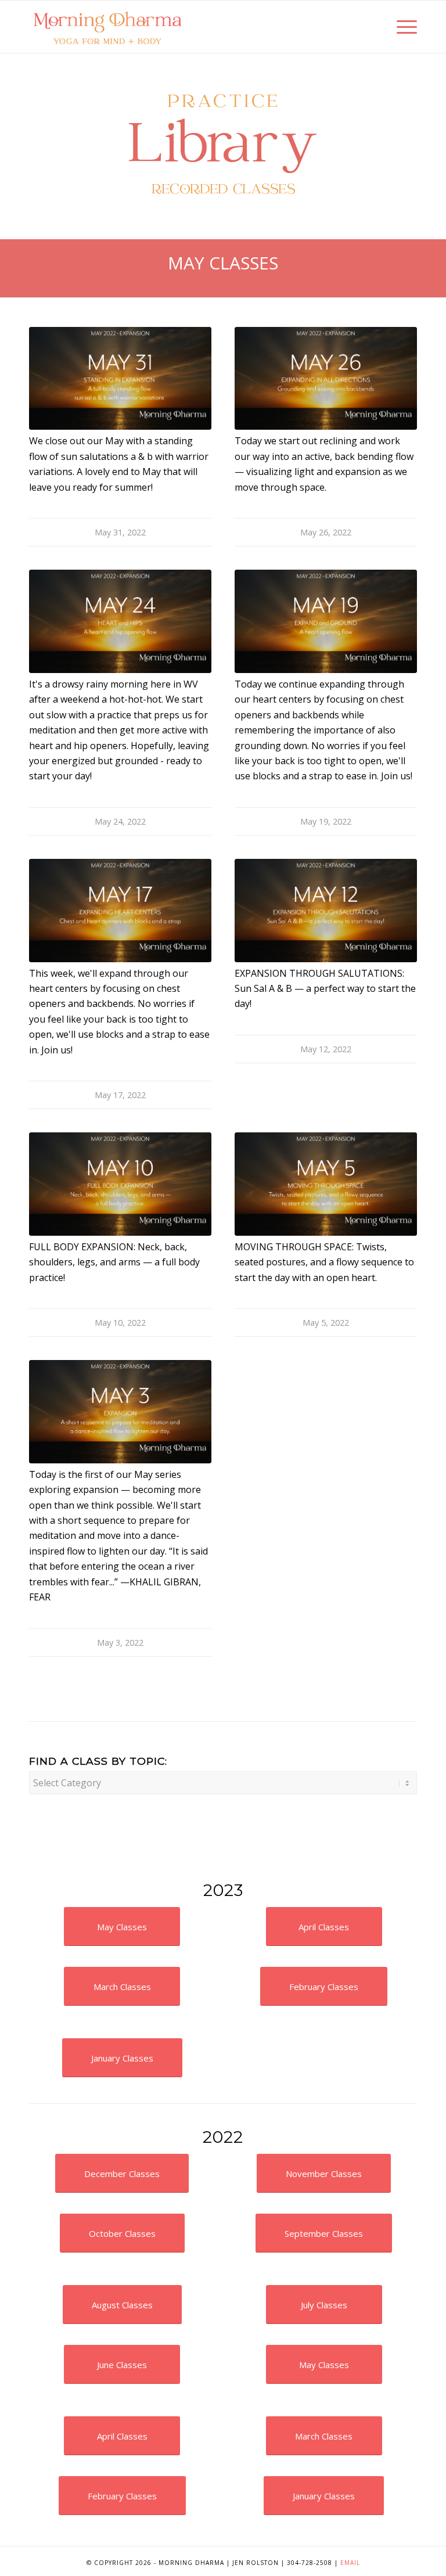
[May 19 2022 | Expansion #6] (326, 621)
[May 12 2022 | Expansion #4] (326, 910)
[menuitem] (401, 27)
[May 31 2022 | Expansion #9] (120, 378)
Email (350, 2563)
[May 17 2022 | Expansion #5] (120, 910)
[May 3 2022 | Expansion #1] (120, 1411)
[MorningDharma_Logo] (107, 27)
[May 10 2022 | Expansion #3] (120, 1184)
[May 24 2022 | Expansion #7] (120, 621)
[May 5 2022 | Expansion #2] (326, 1184)
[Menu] (401, 27)
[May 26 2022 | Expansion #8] (326, 378)
